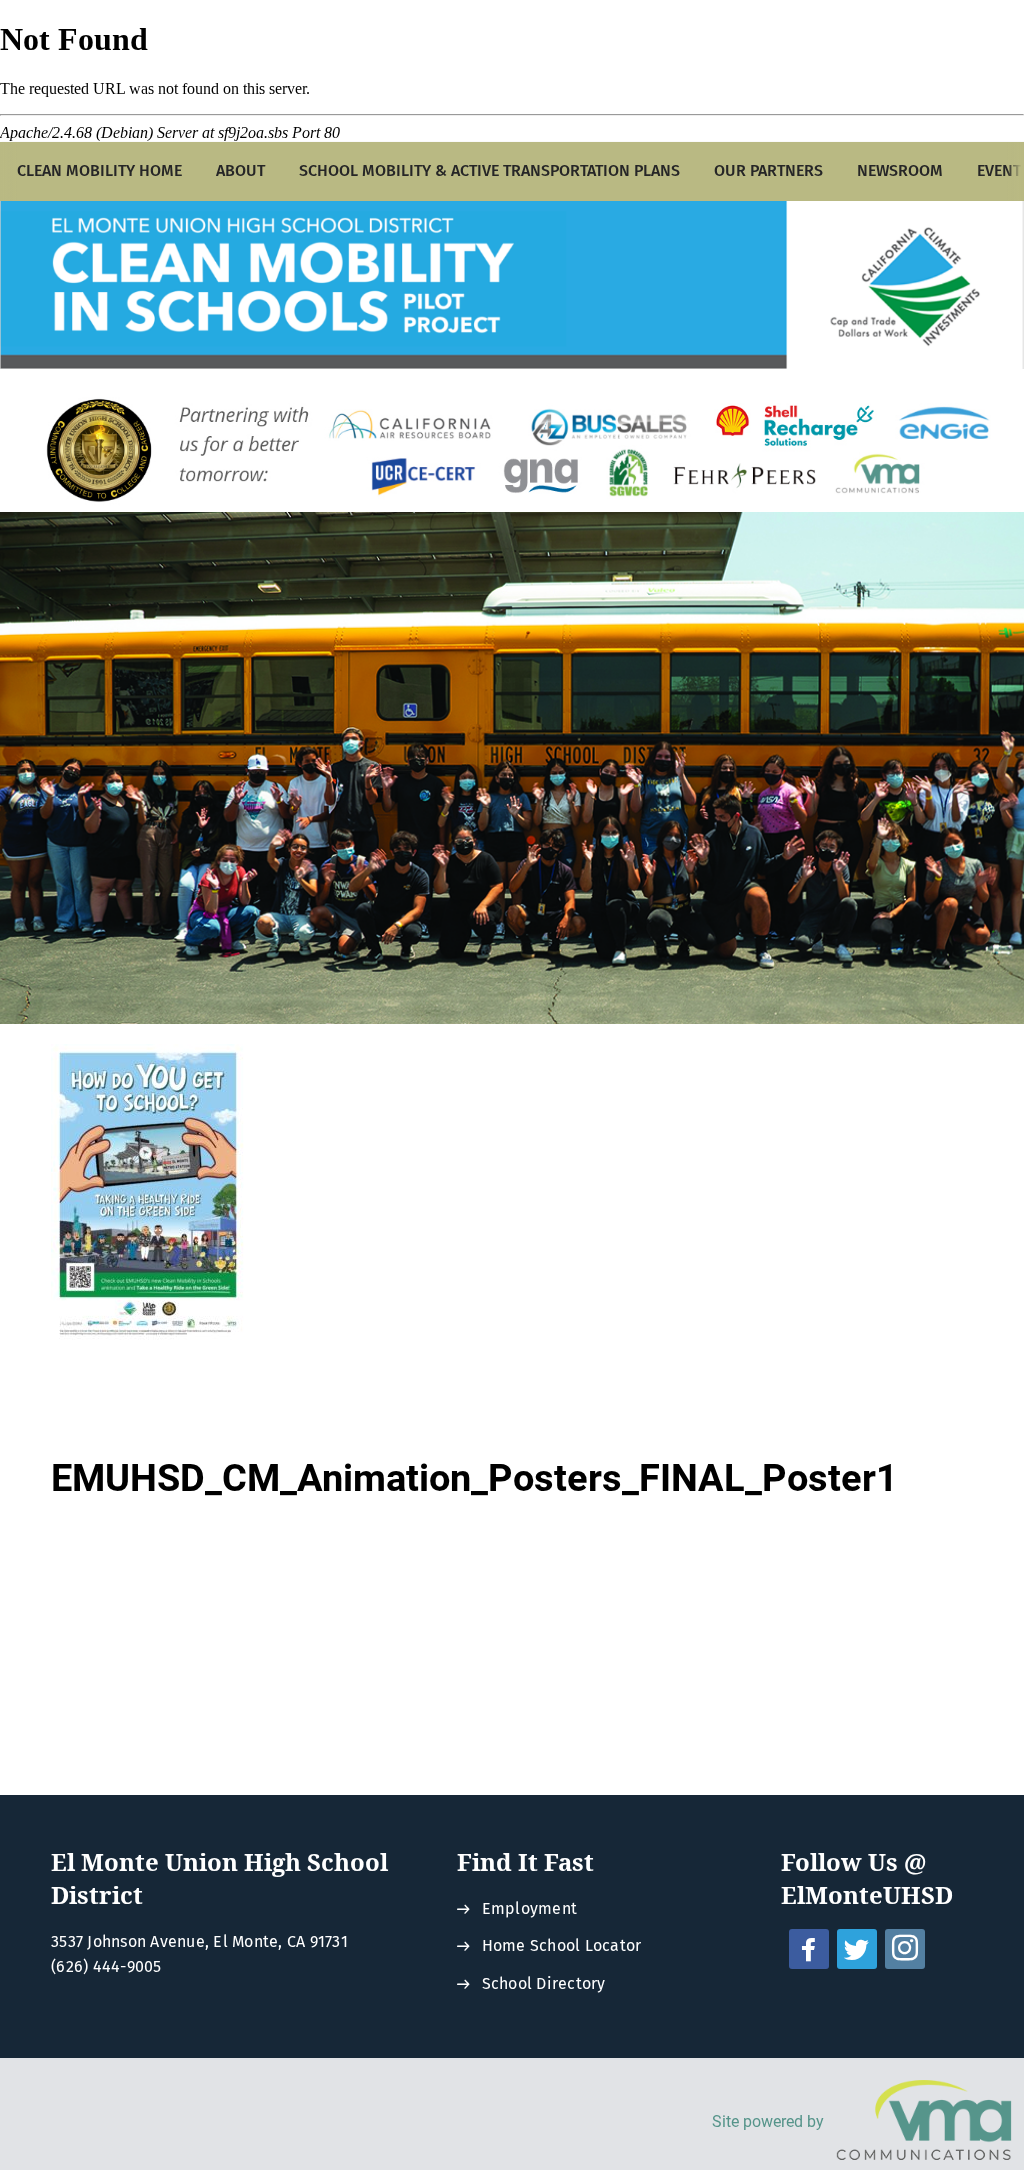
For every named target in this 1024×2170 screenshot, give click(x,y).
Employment (530, 1908)
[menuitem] (99, 171)
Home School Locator (562, 1945)
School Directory (544, 1983)
